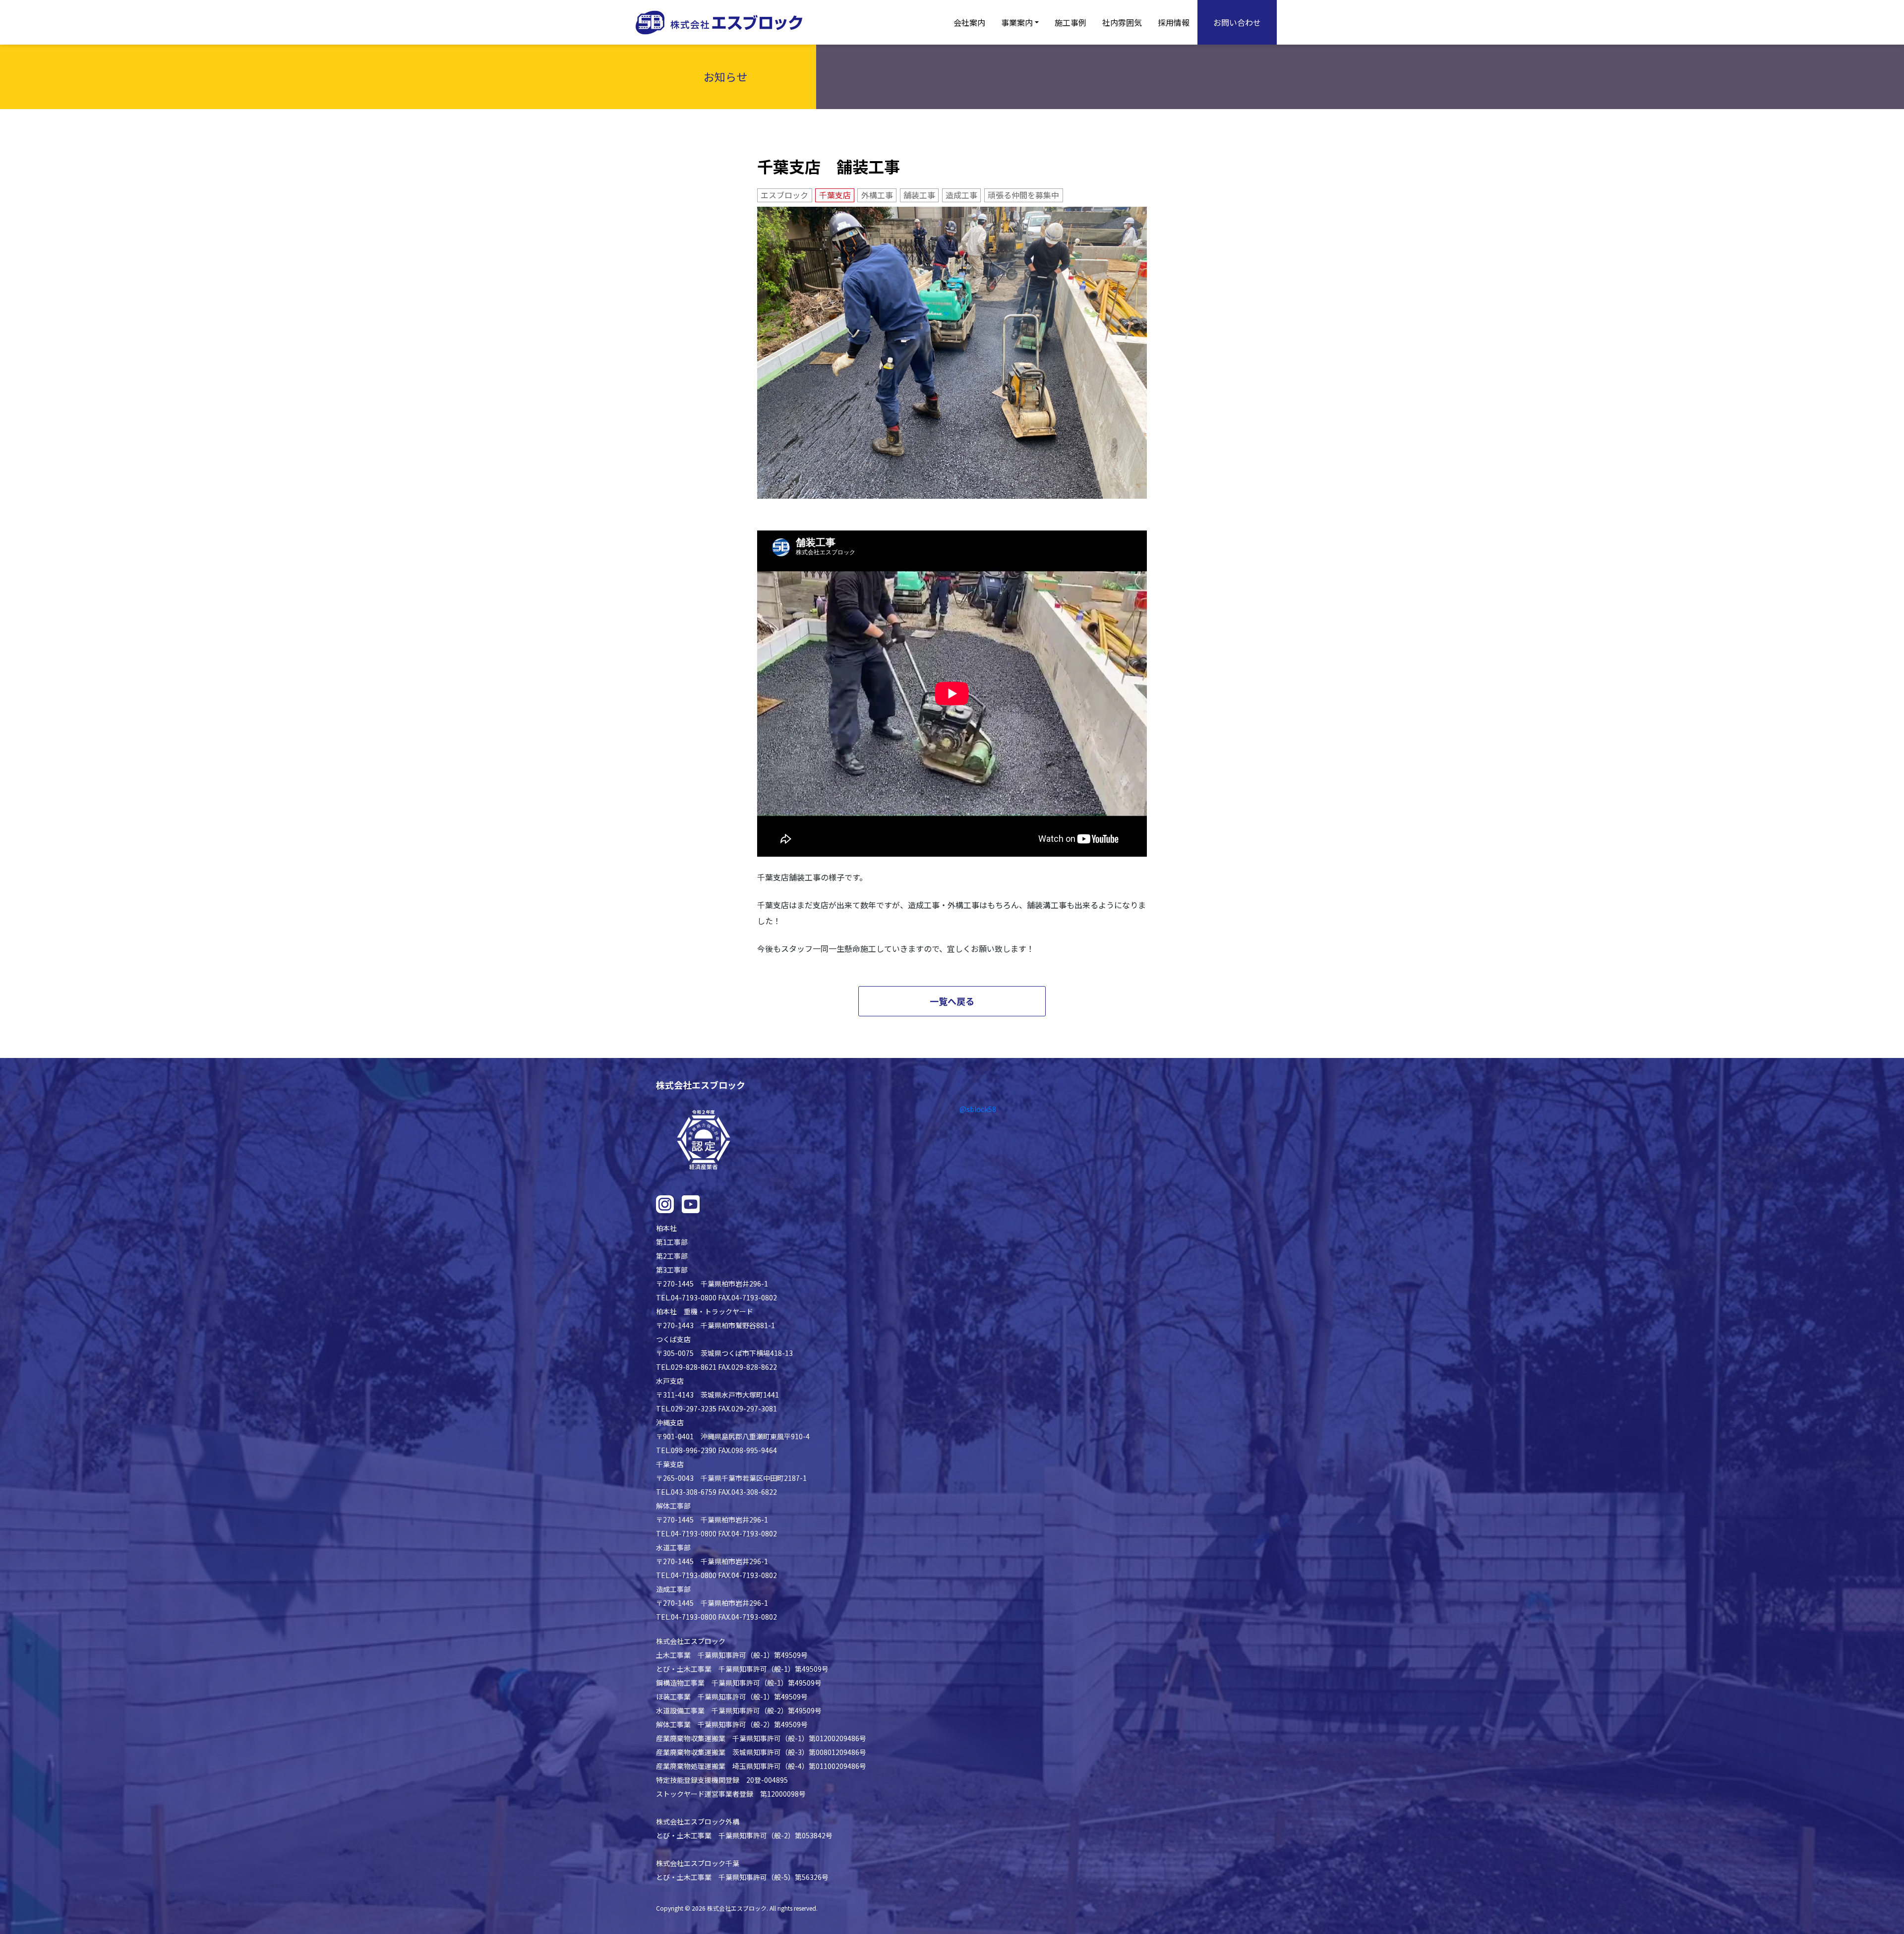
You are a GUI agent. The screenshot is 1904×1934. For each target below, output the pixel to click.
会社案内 (969, 22)
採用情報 (1174, 22)
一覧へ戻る (952, 1001)
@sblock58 (978, 1109)
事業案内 (1017, 22)
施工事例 (1071, 22)
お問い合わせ (1237, 22)
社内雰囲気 (1122, 22)
